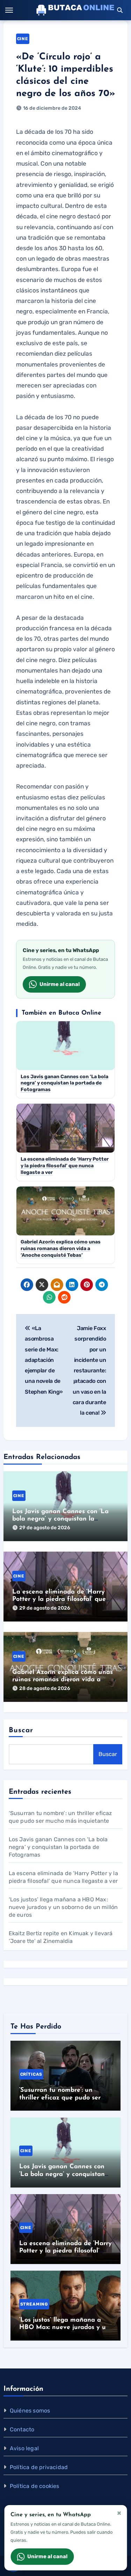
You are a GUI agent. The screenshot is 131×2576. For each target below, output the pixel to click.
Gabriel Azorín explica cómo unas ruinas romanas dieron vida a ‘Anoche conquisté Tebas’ (63, 1680)
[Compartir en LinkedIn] (72, 1285)
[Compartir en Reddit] (64, 1297)
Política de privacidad (39, 2467)
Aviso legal (24, 2448)
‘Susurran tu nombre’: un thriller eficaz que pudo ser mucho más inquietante (60, 2098)
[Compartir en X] (42, 1285)
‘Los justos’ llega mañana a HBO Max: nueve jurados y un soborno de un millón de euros (63, 1907)
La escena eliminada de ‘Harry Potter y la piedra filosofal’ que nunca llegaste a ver (59, 1600)
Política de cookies (35, 2486)
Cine (23, 39)
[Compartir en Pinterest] (87, 1285)
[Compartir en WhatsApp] (49, 1297)
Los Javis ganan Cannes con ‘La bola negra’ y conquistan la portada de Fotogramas (60, 1519)
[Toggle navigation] (9, 10)
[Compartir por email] (57, 1285)
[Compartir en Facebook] (27, 1285)
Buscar (21, 1730)
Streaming (34, 2304)
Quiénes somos (30, 2411)
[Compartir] (79, 1297)
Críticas (31, 2074)
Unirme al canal (60, 984)
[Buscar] (120, 10)
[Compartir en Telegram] (102, 1285)
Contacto (22, 2429)
